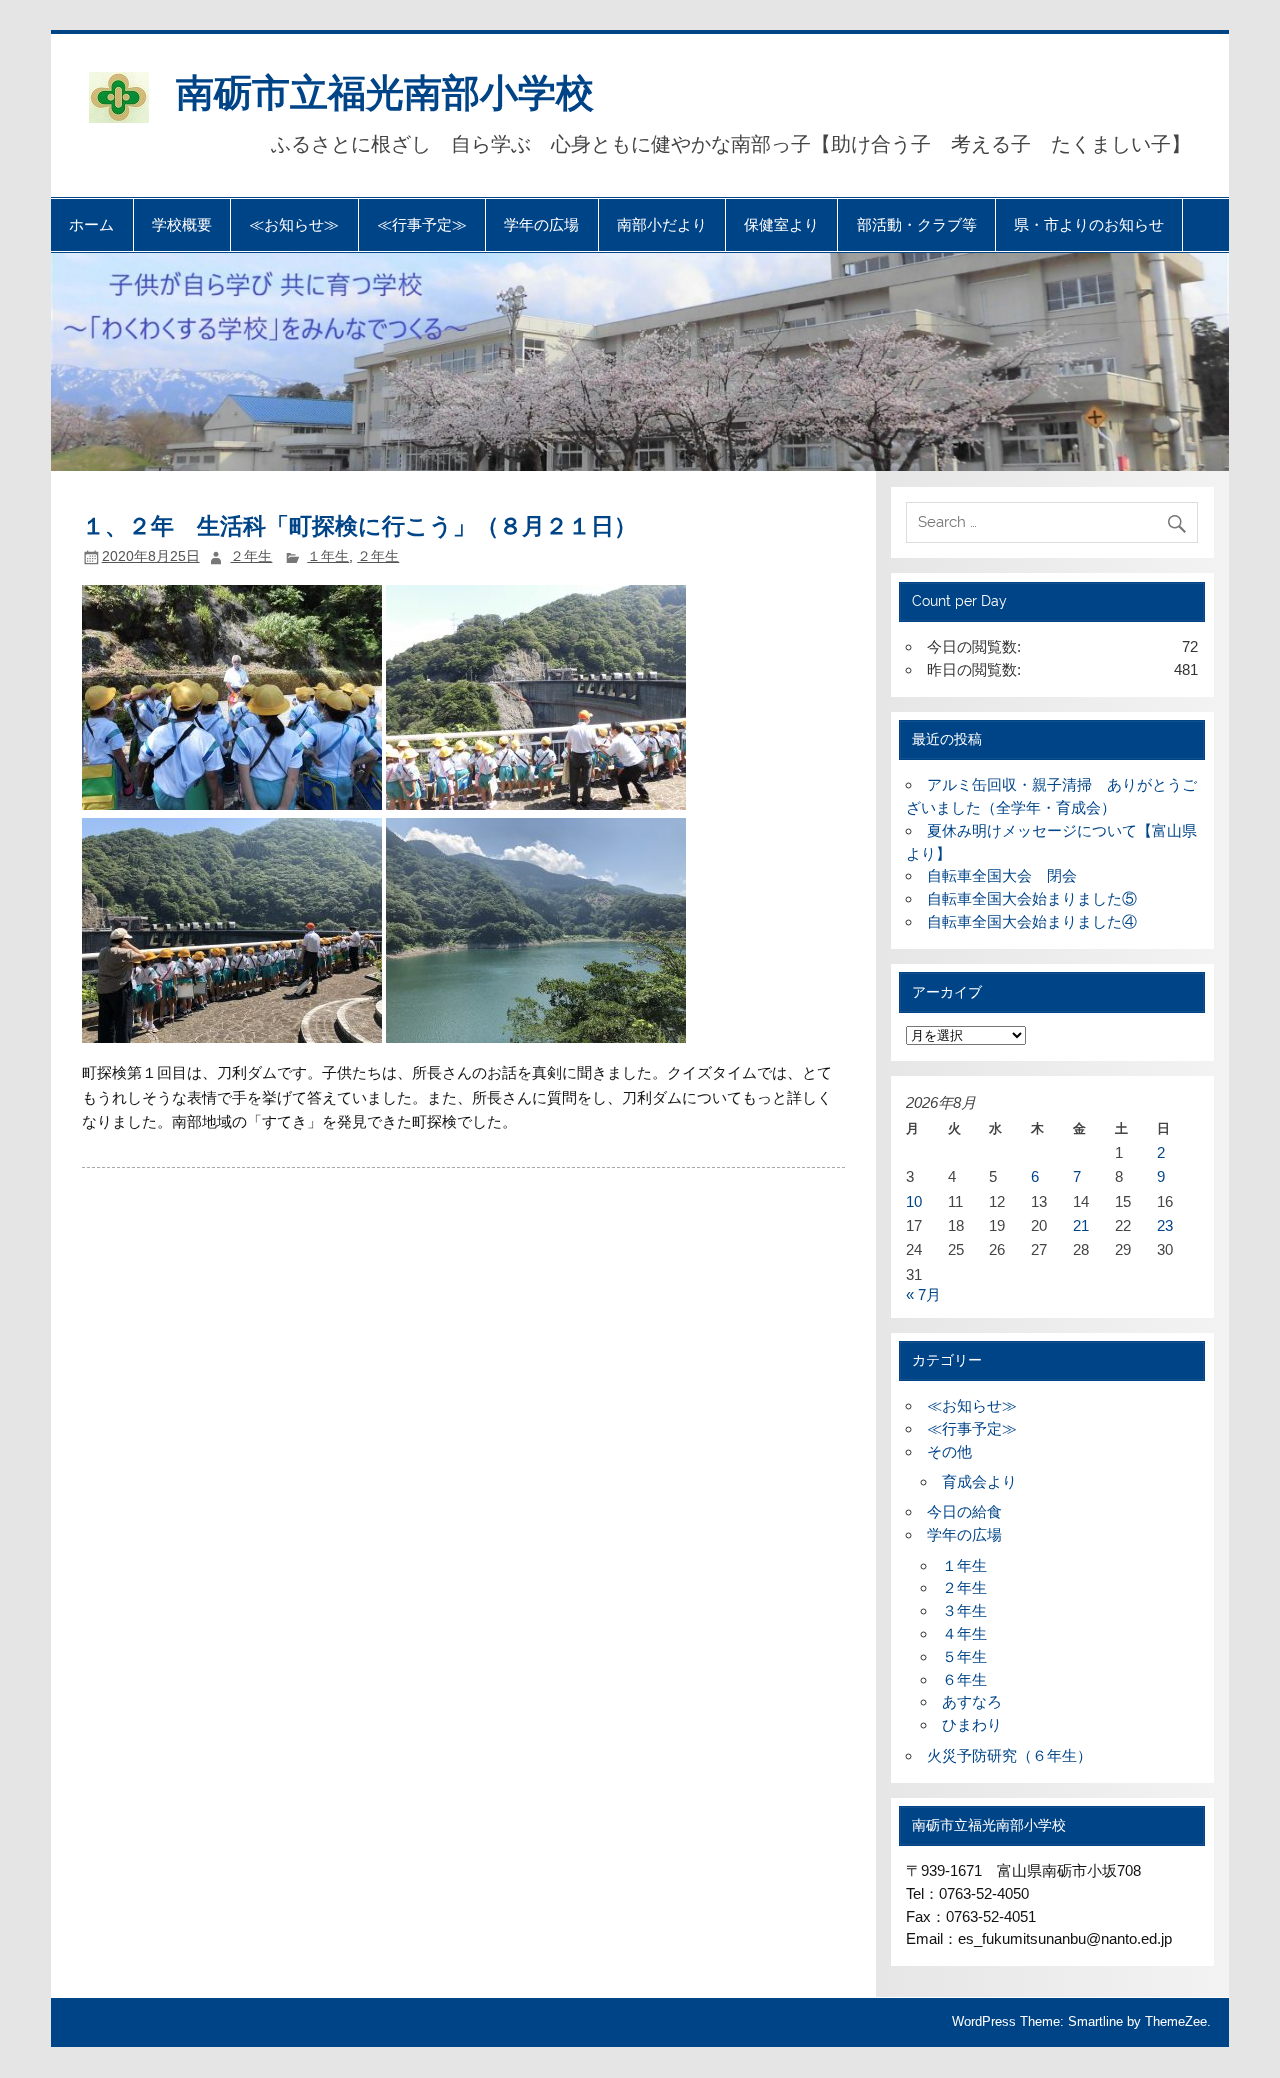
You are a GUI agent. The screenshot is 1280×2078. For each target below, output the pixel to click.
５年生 (964, 1656)
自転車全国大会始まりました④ (1032, 921)
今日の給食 (964, 1511)
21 (1081, 1225)
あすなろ (972, 1701)
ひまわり (972, 1724)
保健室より (781, 224)
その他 (949, 1451)
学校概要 (182, 224)
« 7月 (923, 1294)
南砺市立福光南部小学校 (385, 90)
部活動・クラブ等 (917, 224)
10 (914, 1201)
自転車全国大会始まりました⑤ (1032, 898)
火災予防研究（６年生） (1009, 1755)
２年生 (251, 556)
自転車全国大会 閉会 (1002, 875)
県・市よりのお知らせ (1089, 224)
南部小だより (662, 224)
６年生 (964, 1679)
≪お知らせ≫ (294, 224)
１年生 (328, 556)
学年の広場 (541, 224)
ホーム (91, 224)
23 (1165, 1225)
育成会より (979, 1481)
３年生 (964, 1610)
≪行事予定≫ (422, 224)
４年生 (964, 1633)
